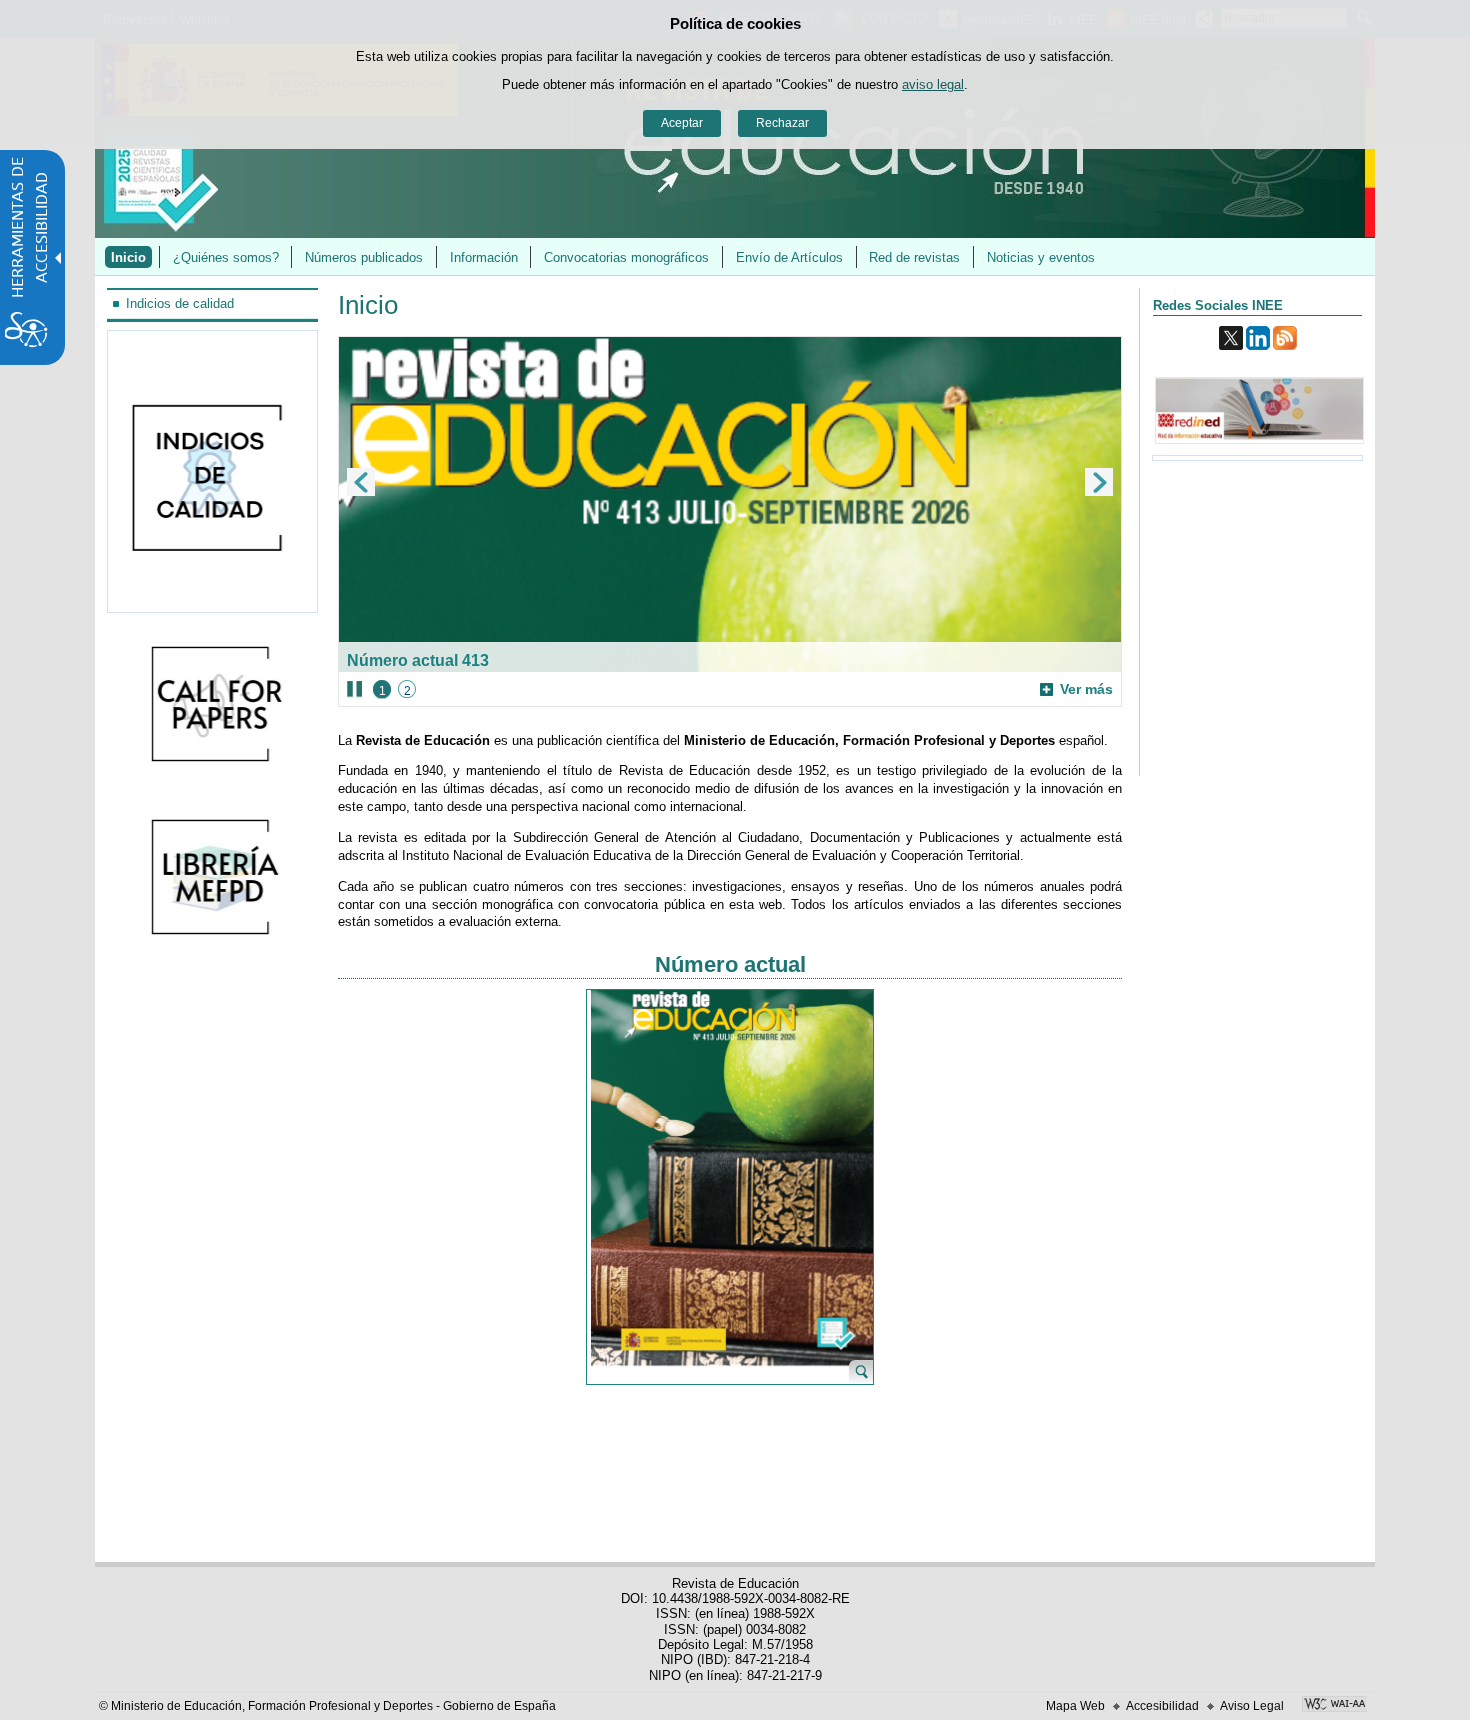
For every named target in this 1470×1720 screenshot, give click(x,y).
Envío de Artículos (789, 257)
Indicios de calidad (180, 303)
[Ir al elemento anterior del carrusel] (361, 482)
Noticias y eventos (1041, 257)
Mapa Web (1075, 1706)
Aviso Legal (1252, 1706)
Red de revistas (914, 257)
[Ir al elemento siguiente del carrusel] (1099, 482)
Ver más (1076, 689)
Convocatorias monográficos (626, 257)
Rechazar (782, 123)
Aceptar (682, 123)
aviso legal (933, 84)
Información (484, 257)
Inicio (128, 257)
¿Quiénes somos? (226, 257)
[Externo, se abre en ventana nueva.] (213, 705)
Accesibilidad (1162, 1706)
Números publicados (364, 257)
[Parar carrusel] (354, 689)
